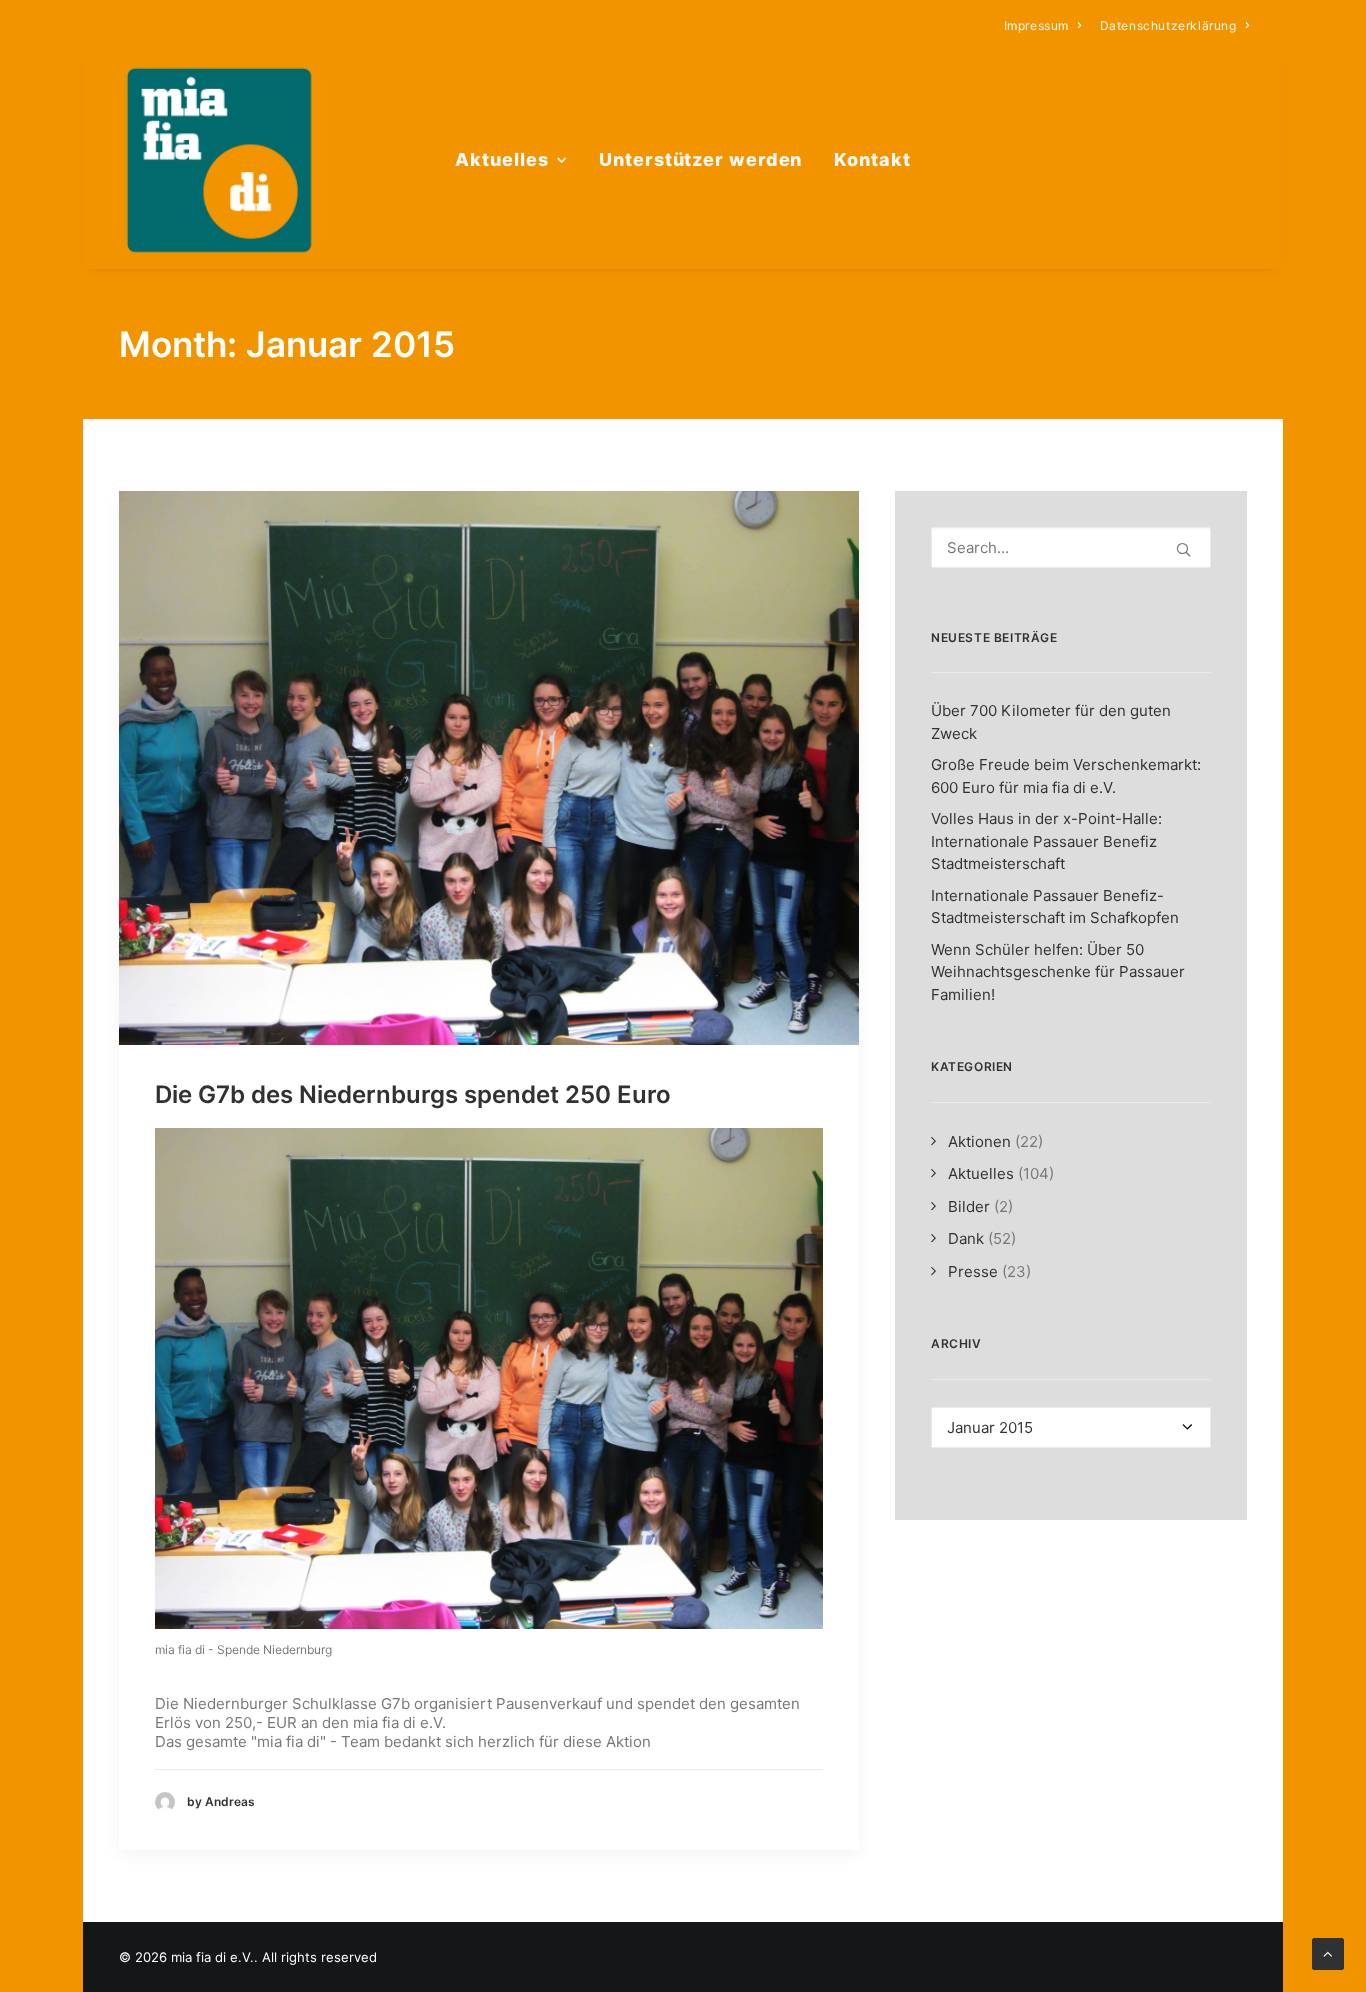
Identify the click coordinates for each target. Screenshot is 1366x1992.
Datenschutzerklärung (1168, 25)
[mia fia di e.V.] (219, 160)
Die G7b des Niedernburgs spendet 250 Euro (413, 1094)
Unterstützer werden (700, 159)
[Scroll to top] (1328, 1952)
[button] (489, 768)
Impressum (1036, 25)
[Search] (1071, 547)
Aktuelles (501, 159)
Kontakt (872, 159)
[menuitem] (1043, 25)
